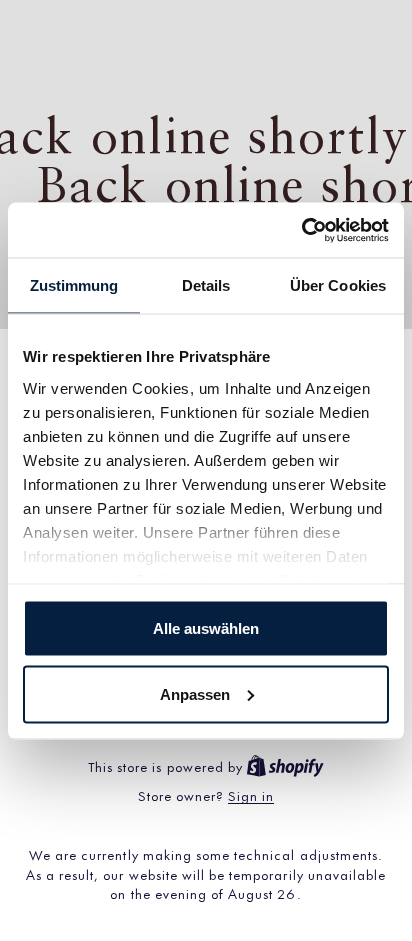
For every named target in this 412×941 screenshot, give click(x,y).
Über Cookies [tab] (338, 285)
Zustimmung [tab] (74, 285)
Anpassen (195, 693)
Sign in (251, 795)
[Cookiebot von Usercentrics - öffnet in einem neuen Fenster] (301, 230)
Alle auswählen (206, 628)
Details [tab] (206, 285)
